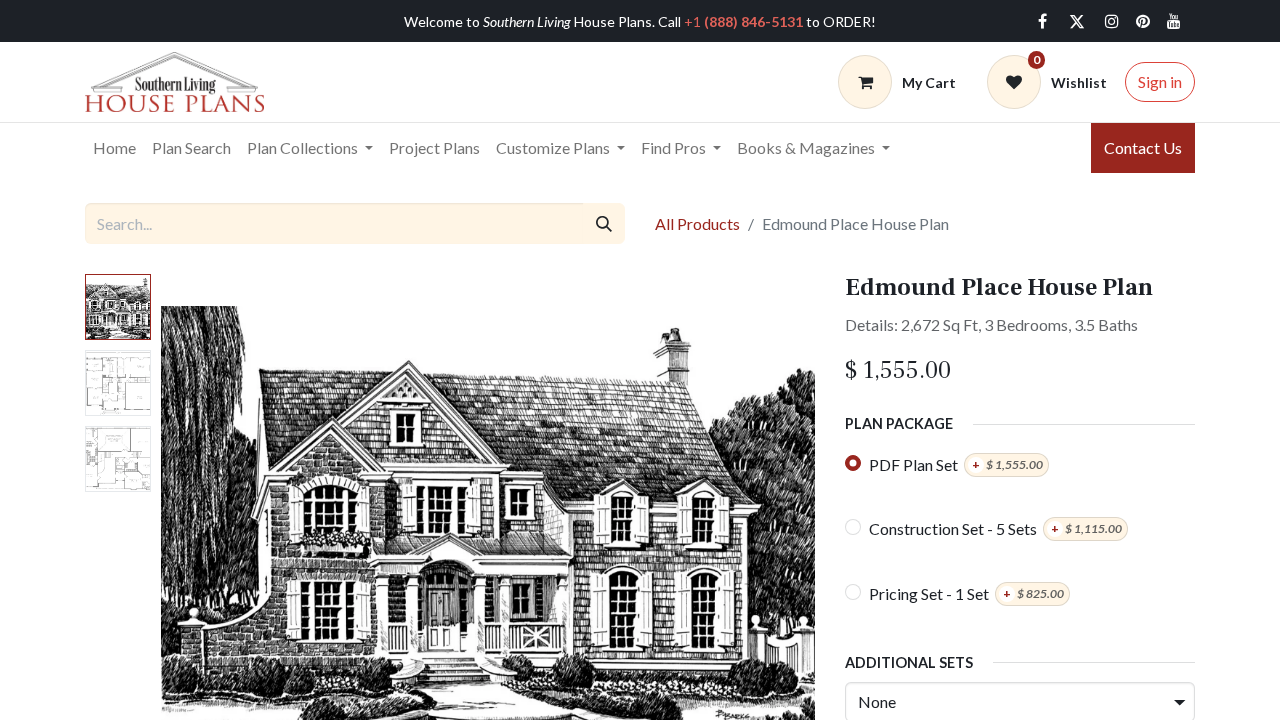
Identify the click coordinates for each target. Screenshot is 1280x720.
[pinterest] (1143, 21)
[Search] (604, 223)
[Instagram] (1112, 21)
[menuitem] (114, 148)
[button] (210, 524)
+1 (743, 21)
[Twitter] (1077, 21)
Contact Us (1143, 147)
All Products (697, 223)
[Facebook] (1042, 21)
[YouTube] (1174, 21)
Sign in (1160, 81)
